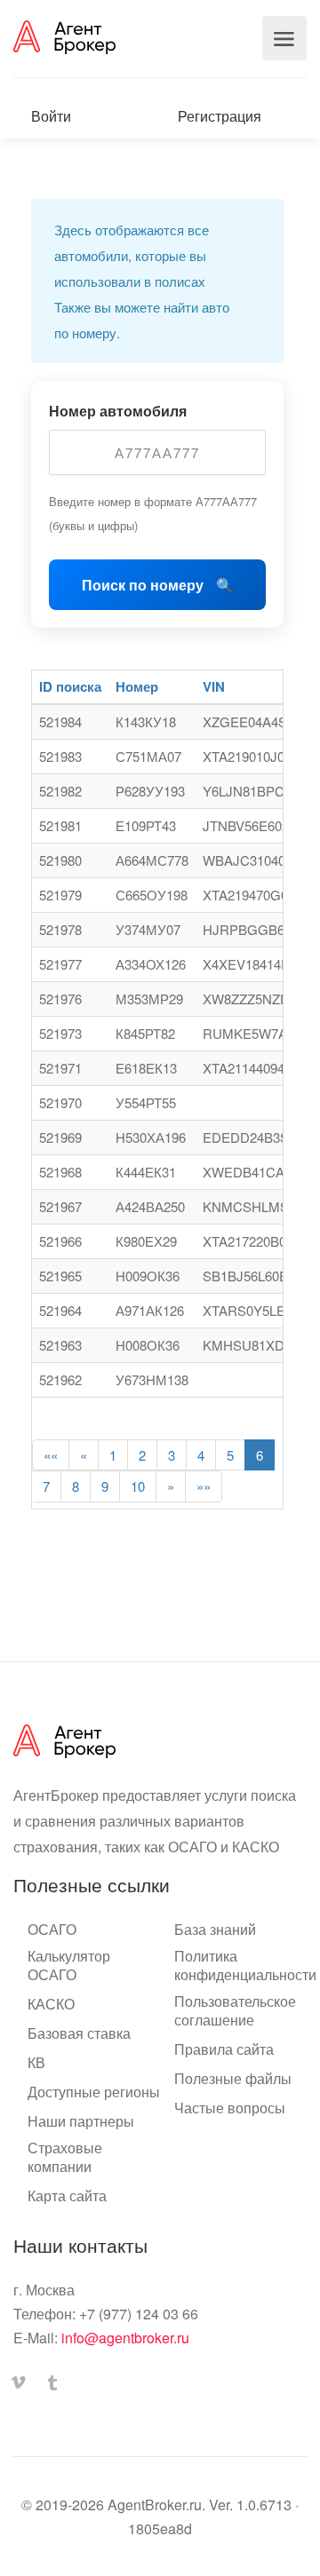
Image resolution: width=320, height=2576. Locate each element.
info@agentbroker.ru (125, 2338)
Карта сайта (67, 2196)
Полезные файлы (233, 2079)
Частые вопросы (230, 2108)
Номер (137, 686)
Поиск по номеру (144, 585)
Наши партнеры (81, 2121)
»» (204, 1486)
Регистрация (218, 116)
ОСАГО (52, 1930)
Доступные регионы (94, 2092)
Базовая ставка (79, 2033)
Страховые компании (65, 2157)
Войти (49, 116)
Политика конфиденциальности (245, 1966)
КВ (36, 2063)
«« (51, 1455)
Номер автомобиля (118, 411)
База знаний (215, 1930)
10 (138, 1486)
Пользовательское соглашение (235, 2011)
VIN (214, 686)
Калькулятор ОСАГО (69, 1966)
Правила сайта (224, 2049)
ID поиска (70, 686)
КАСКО (51, 2004)
